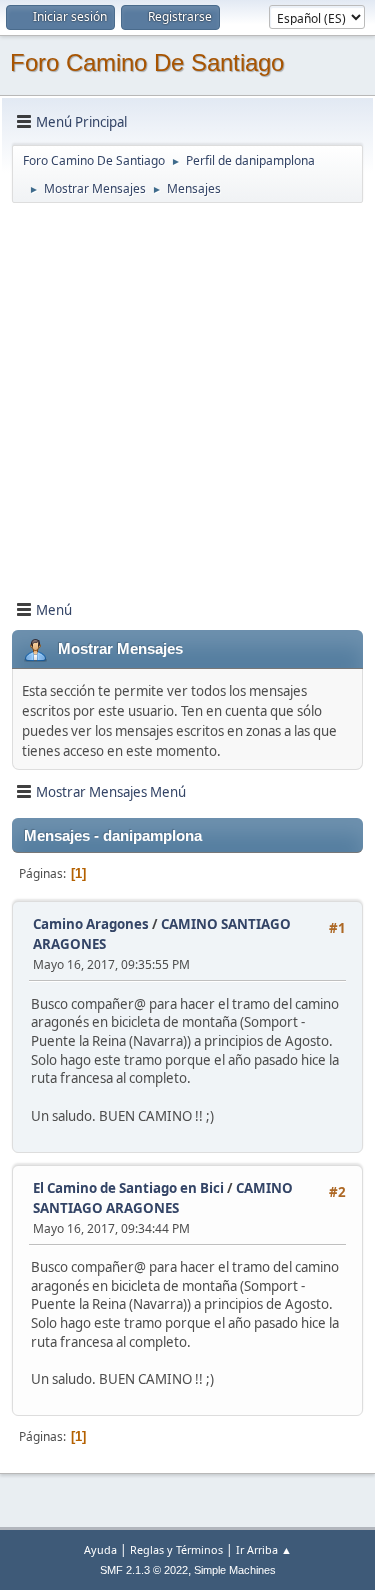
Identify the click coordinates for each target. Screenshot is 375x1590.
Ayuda (100, 1549)
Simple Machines (235, 1570)
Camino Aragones (91, 924)
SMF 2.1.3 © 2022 (144, 1570)
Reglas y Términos (176, 1549)
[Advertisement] (187, 392)
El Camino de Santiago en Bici (128, 1188)
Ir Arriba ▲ (264, 1549)
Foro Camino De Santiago (147, 62)
